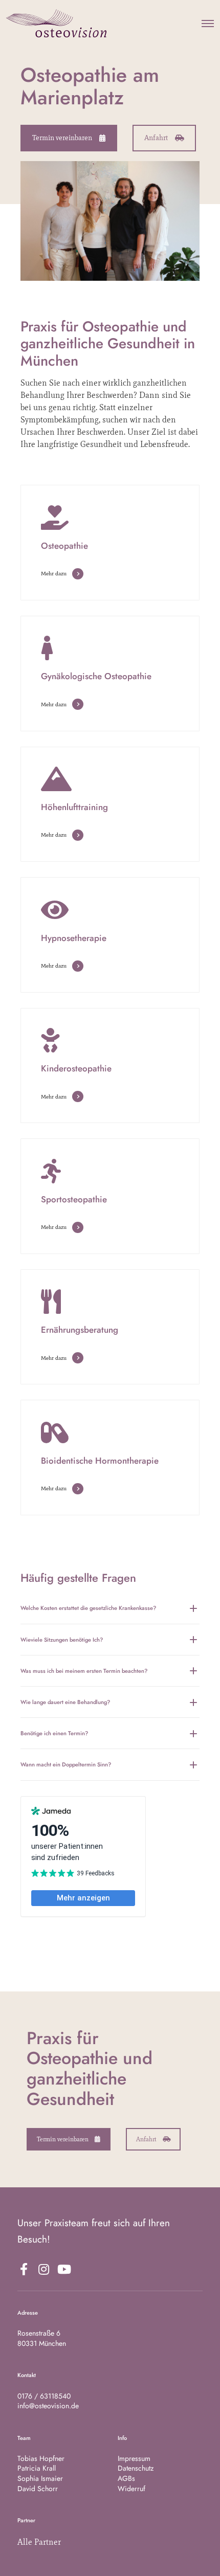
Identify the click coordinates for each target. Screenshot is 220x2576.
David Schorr (38, 2489)
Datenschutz (136, 2468)
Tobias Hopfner (41, 2458)
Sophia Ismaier (40, 2478)
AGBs (126, 2478)
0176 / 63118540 (44, 2396)
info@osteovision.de (48, 2406)
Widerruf (131, 2489)
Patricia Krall (37, 2468)
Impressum (134, 2458)
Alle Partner (39, 2542)
